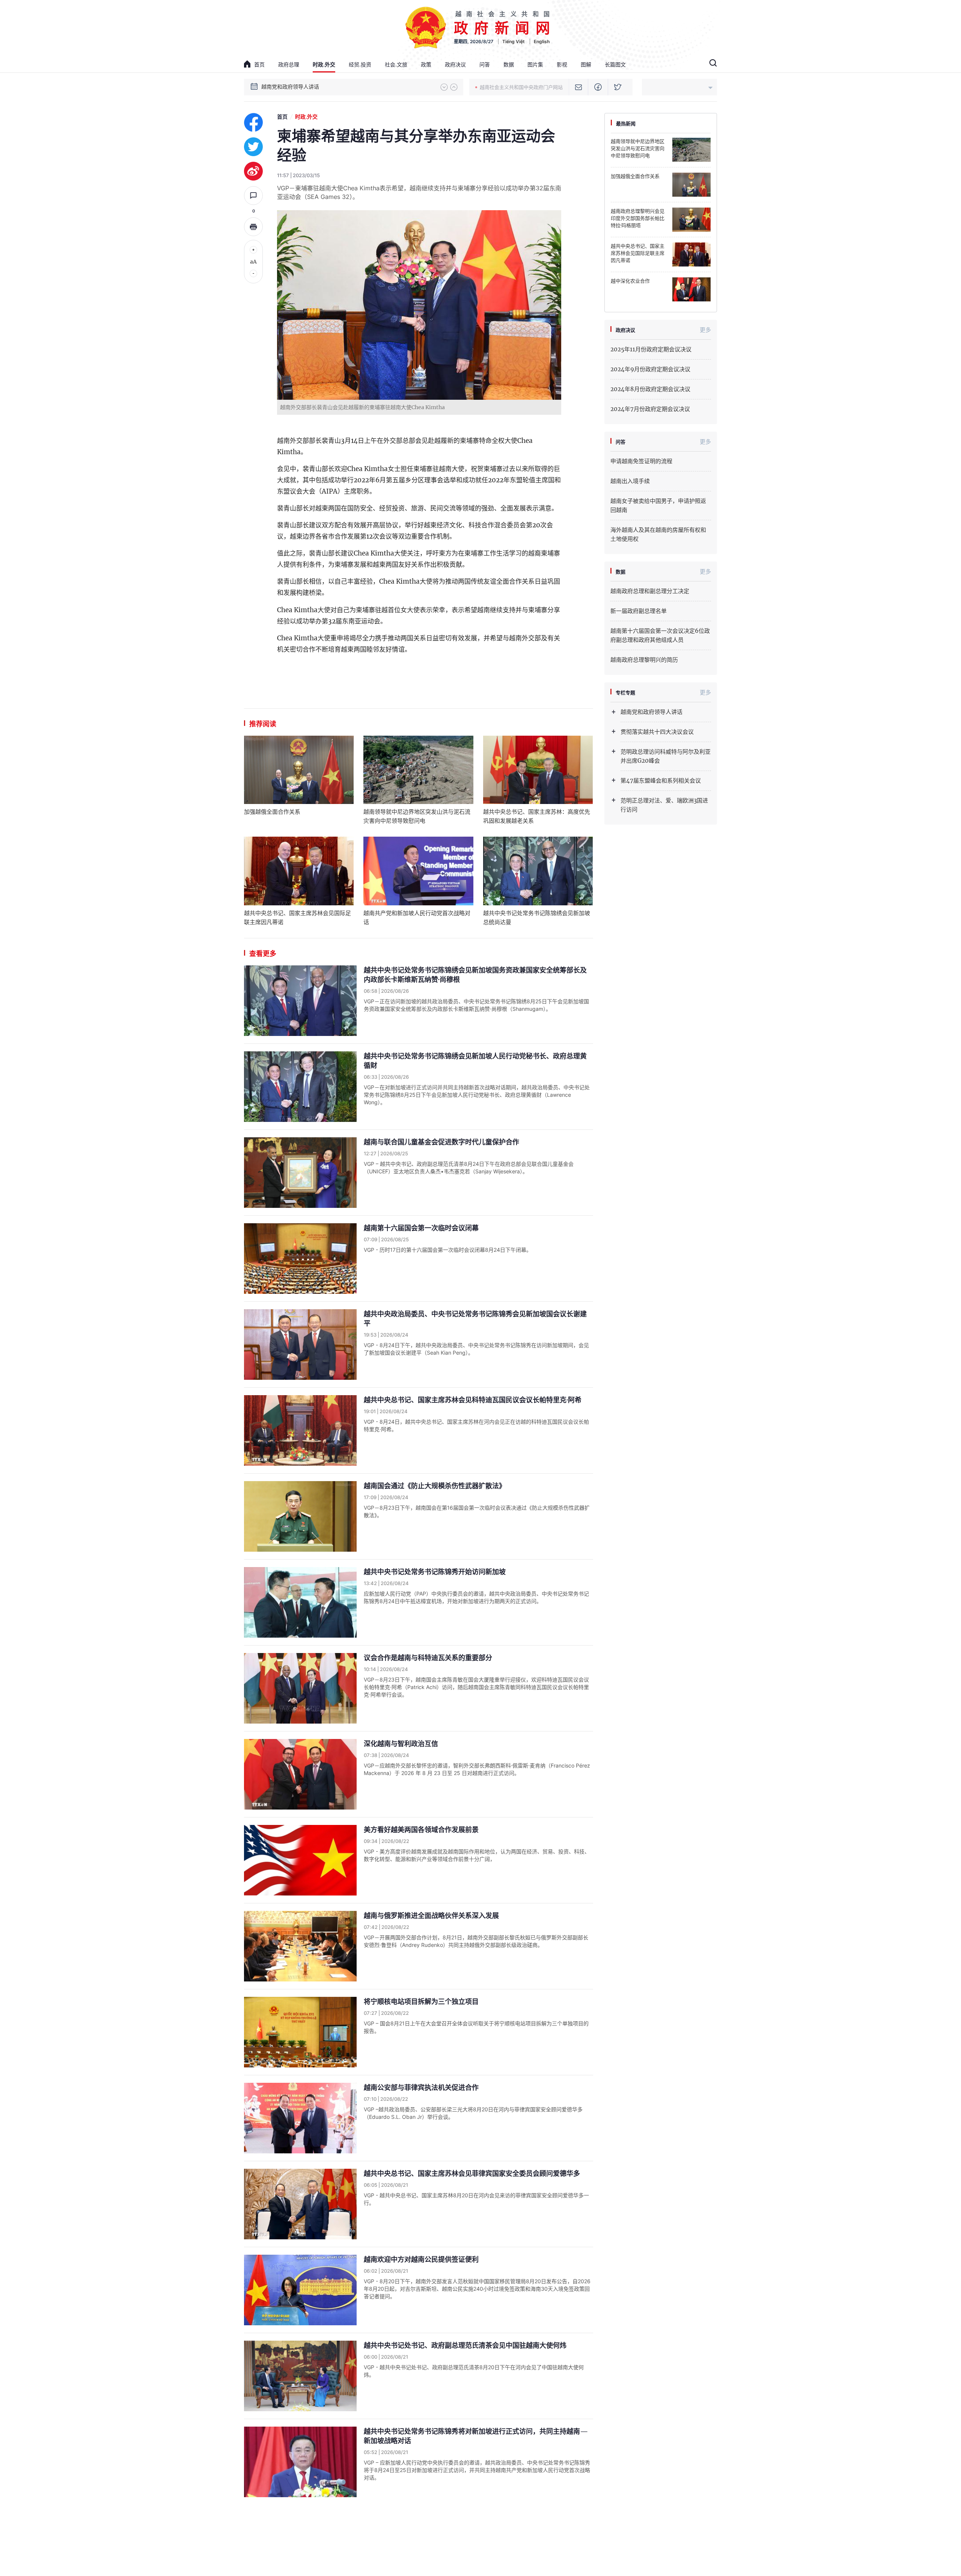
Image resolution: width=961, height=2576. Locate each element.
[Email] (579, 87)
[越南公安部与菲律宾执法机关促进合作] (300, 2118)
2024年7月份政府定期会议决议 (650, 409)
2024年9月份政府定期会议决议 (650, 369)
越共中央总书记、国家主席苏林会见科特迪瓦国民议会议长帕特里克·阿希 (473, 1400)
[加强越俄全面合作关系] (299, 770)
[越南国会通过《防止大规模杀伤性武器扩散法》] (300, 1516)
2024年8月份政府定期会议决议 (650, 389)
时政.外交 (324, 64)
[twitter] (253, 147)
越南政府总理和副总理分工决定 (650, 591)
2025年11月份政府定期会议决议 (651, 349)
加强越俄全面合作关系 (272, 812)
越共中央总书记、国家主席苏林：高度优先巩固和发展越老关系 (537, 816)
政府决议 (455, 64)
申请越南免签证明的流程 (641, 461)
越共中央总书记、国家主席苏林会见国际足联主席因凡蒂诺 (297, 918)
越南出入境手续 (630, 481)
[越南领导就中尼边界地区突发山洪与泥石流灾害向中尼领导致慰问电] (418, 770)
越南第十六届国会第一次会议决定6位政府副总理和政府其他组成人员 (660, 635)
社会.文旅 (396, 64)
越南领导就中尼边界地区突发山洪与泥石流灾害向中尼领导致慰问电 (417, 816)
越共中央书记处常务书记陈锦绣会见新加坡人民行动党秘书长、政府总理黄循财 (475, 1061)
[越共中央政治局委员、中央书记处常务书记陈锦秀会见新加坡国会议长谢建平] (300, 1344)
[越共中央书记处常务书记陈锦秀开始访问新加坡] (300, 1602)
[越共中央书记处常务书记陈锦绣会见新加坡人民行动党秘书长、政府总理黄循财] (300, 1087)
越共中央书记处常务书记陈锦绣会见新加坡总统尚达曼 (537, 918)
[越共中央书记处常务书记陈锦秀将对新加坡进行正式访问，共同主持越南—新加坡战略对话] (300, 2462)
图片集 (535, 64)
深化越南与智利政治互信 (401, 1744)
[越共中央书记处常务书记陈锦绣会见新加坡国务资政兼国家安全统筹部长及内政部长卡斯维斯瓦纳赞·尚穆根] (300, 1001)
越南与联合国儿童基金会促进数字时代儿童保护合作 (441, 1142)
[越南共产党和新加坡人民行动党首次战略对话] (418, 871)
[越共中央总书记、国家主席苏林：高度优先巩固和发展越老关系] (538, 770)
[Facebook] (598, 87)
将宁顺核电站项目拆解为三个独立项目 (421, 2002)
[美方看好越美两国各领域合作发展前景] (300, 1860)
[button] (444, 87)
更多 (705, 330)
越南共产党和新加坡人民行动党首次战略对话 (417, 918)
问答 (485, 64)
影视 (562, 64)
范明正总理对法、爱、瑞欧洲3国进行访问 (664, 805)
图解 (586, 64)
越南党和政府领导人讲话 (651, 712)
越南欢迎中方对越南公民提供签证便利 (421, 2259)
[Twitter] (618, 87)
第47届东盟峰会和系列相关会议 (661, 781)
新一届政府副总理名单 (639, 611)
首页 (259, 64)
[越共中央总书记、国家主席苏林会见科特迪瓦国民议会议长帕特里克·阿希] (300, 1430)
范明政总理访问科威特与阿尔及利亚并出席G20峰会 (666, 756)
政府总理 (289, 64)
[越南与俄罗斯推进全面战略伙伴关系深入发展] (300, 1946)
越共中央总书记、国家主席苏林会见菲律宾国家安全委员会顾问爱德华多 (472, 2173)
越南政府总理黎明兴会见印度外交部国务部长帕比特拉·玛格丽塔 (638, 218)
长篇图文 (615, 64)
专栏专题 (625, 693)
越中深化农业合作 (630, 281)
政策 (426, 64)
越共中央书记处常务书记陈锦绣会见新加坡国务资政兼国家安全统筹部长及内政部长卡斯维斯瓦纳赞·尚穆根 (475, 975)
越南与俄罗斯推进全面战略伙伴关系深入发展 (431, 1916)
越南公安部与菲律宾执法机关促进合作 (421, 2087)
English (542, 41)
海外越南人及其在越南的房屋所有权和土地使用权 (658, 534)
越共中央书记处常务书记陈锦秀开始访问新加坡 (435, 1572)
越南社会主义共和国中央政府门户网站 (521, 87)
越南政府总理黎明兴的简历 (644, 660)
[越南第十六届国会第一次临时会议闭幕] (300, 1259)
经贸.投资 (360, 64)
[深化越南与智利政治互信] (300, 1774)
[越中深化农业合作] (691, 289)
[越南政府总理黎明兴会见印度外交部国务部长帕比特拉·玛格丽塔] (691, 220)
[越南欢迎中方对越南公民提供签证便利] (300, 2290)
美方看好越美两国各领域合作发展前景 (421, 1830)
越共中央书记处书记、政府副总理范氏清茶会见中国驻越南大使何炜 (465, 2345)
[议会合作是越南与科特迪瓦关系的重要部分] (300, 1688)
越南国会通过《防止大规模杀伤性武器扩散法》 (435, 1486)
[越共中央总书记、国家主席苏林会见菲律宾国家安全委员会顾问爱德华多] (300, 2204)
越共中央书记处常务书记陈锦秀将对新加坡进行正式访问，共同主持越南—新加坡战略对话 (476, 2436)
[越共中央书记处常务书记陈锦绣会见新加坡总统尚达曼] (538, 871)
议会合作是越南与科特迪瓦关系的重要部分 (428, 1658)
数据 (509, 64)
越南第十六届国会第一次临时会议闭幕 (421, 1228)
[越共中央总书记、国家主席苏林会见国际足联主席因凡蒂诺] (299, 871)
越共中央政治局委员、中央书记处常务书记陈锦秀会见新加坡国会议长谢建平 (475, 1319)
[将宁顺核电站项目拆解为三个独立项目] (300, 2032)
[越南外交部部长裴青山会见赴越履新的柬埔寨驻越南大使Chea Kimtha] (419, 305)
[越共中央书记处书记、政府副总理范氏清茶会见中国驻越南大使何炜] (300, 2376)
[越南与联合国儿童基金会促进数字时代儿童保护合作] (300, 1173)
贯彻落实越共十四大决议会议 (295, 87)
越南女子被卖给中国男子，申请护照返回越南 (658, 505)
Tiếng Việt (514, 41)
